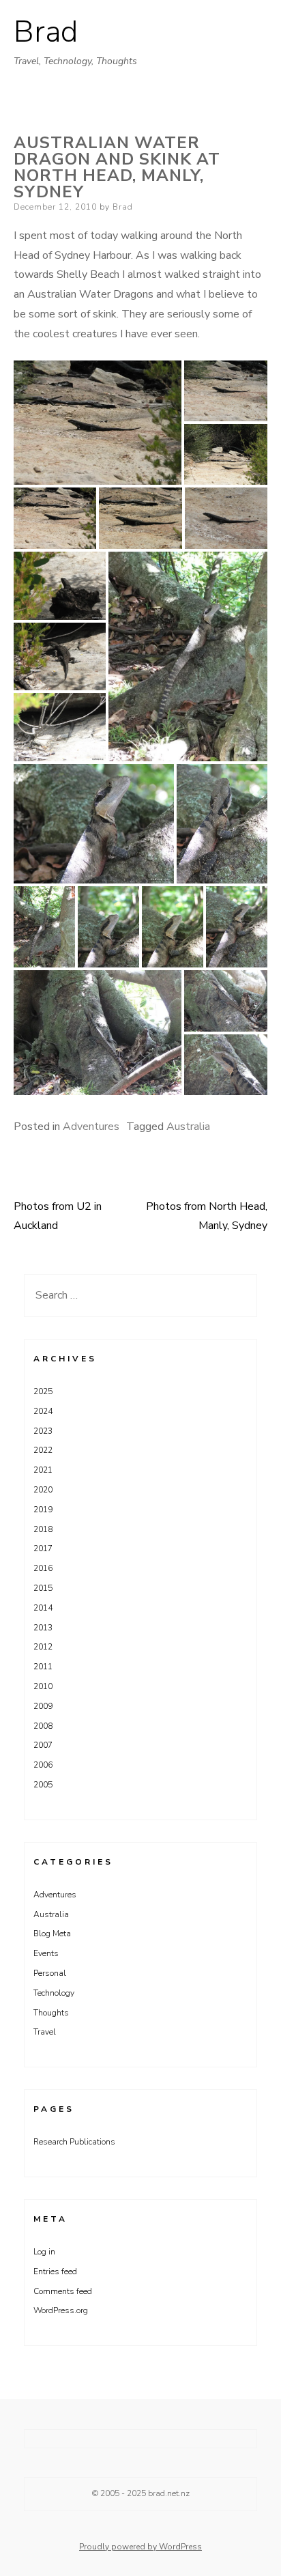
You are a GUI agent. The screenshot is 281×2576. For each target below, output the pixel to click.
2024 (43, 1411)
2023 (43, 1431)
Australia (188, 1127)
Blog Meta (52, 1934)
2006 (43, 1765)
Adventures (91, 1127)
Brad (46, 32)
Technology (54, 1993)
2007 (43, 1745)
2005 (43, 1785)
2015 (43, 1588)
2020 (43, 1490)
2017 (43, 1548)
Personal (50, 1973)
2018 (43, 1529)
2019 (43, 1510)
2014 (43, 1608)
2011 (43, 1667)
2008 (43, 1726)
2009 (43, 1706)
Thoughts (51, 2013)
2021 (43, 1470)
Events (46, 1953)
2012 (43, 1647)
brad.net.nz (169, 2493)
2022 (43, 1450)
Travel (45, 2032)
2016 (43, 1568)
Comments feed (63, 2291)
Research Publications (74, 2142)
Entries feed (55, 2271)
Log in (44, 2252)
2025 (43, 1391)
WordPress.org (61, 2310)
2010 (43, 1686)
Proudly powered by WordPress (140, 2547)
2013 (43, 1628)
